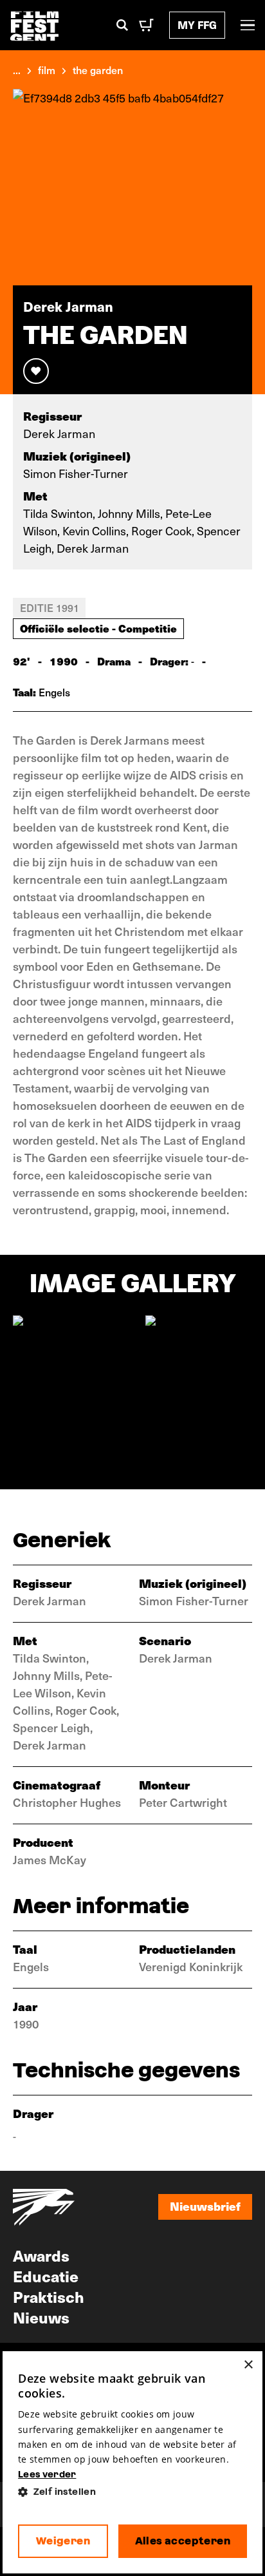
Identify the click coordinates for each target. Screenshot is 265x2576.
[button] (132, 2492)
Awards (41, 2255)
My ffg (197, 25)
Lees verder (47, 2474)
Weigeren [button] (63, 2541)
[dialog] (132, 2462)
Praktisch (49, 2296)
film (47, 70)
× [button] (248, 2365)
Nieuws (41, 2317)
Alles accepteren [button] (183, 2541)
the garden (98, 70)
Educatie (46, 2276)
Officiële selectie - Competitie (98, 628)
